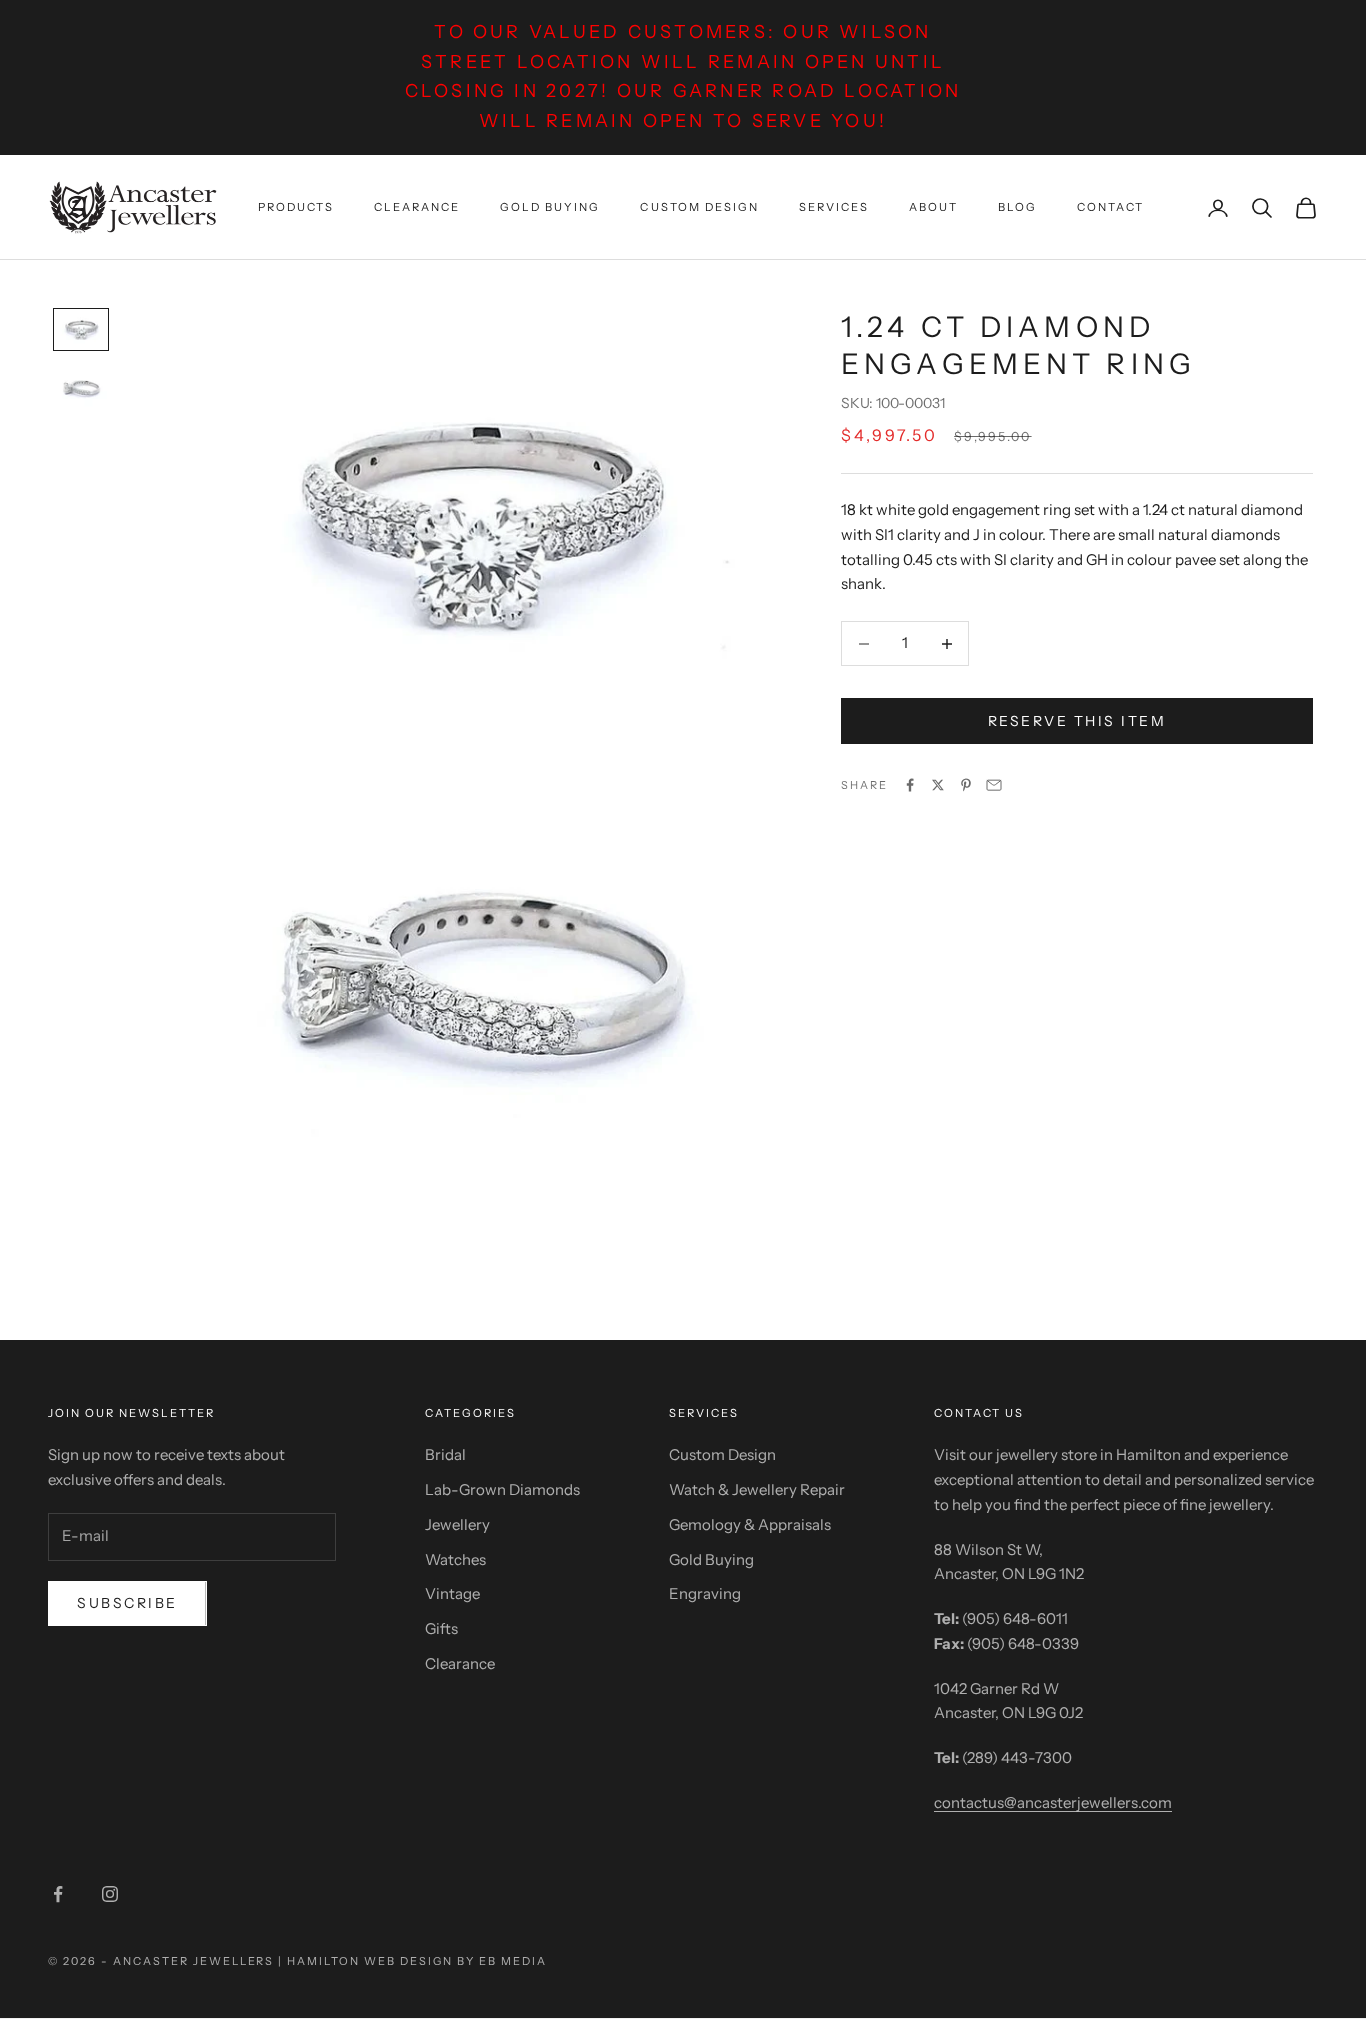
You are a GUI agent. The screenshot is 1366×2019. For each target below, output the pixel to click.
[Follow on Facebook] (58, 1894)
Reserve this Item (1077, 721)
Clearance (417, 207)
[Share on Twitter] (938, 785)
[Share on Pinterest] (966, 785)
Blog (1017, 207)
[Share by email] (994, 785)
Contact (1110, 207)
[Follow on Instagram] (110, 1894)
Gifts (441, 1628)
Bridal (445, 1454)
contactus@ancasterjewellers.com (1053, 1802)
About (933, 207)
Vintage (452, 1593)
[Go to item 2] (81, 388)
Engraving (705, 1593)
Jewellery (457, 1524)
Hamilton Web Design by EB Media (416, 1961)
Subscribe (127, 1603)
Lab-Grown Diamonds (502, 1489)
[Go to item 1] (81, 329)
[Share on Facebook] (910, 785)
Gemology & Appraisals (750, 1524)
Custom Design (699, 207)
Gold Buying (550, 207)
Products (296, 207)
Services (834, 207)
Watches (455, 1559)
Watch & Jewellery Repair (757, 1489)
